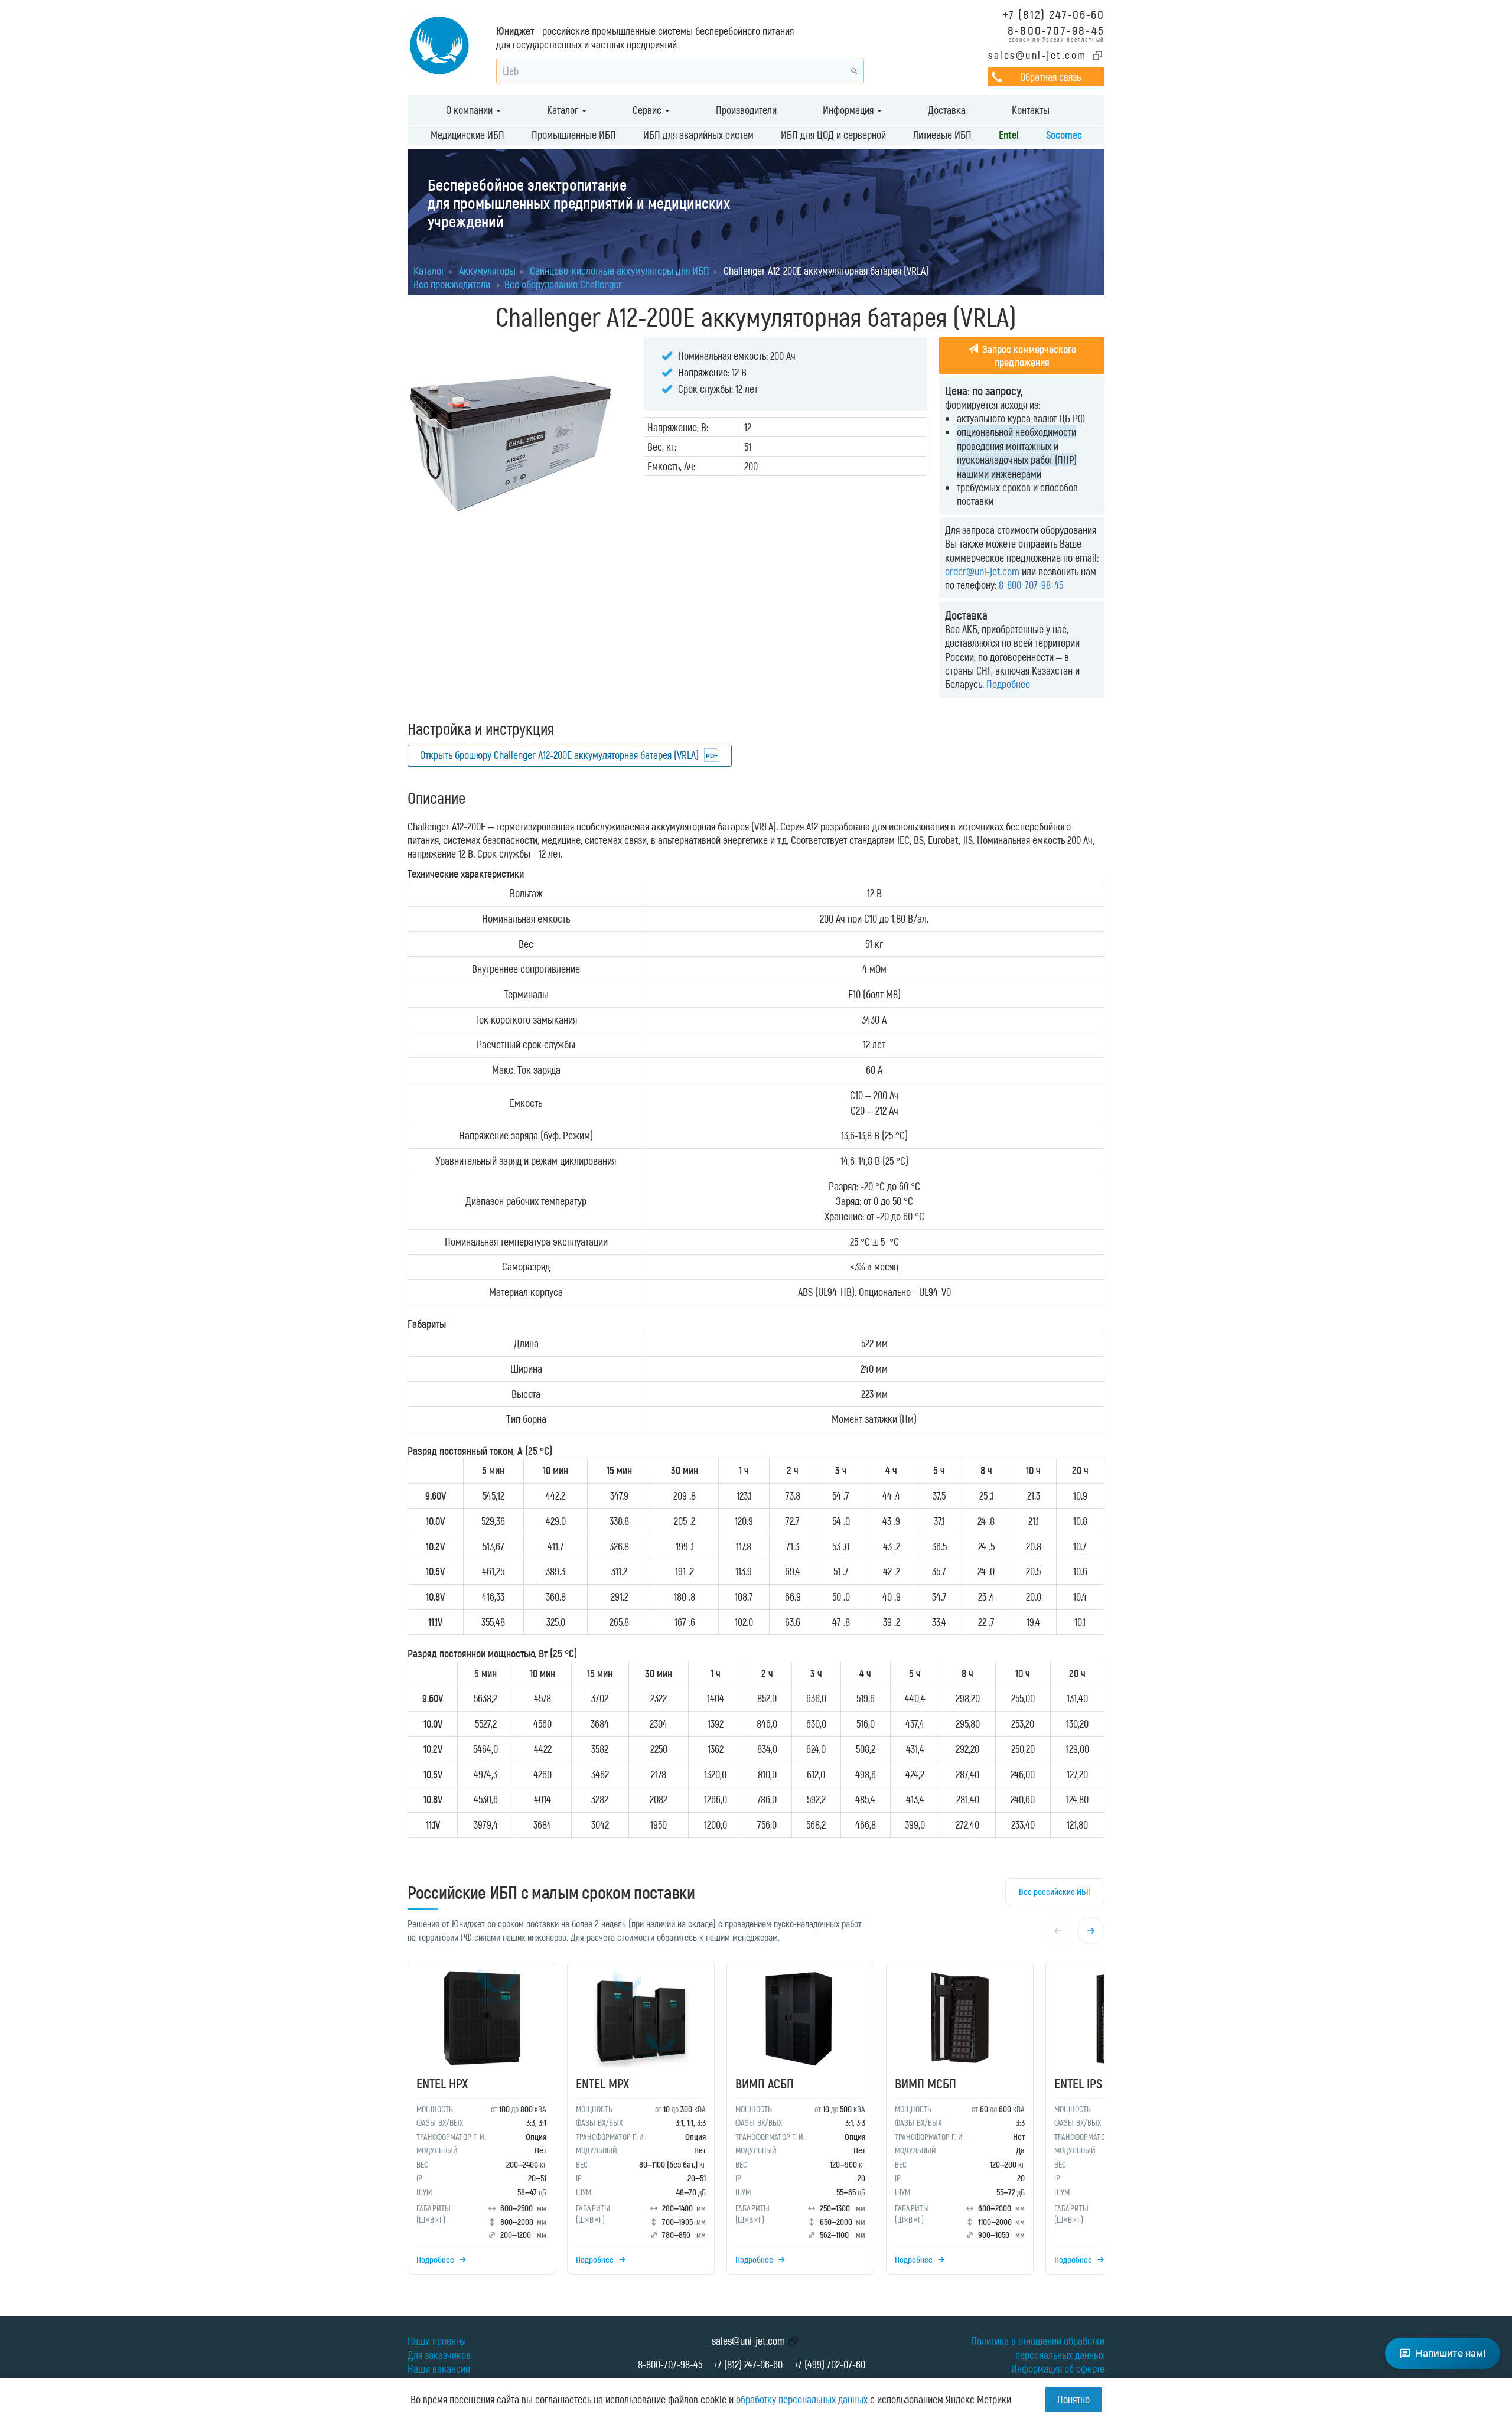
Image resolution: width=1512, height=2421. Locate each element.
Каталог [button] (564, 110)
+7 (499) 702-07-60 (830, 2364)
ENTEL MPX (602, 2083)
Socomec (1064, 135)
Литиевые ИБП (942, 135)
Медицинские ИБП (467, 135)
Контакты (1031, 110)
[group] (756, 2121)
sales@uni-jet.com (1037, 55)
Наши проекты (437, 2341)
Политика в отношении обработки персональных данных (1038, 2347)
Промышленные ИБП (574, 135)
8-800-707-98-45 (1056, 30)
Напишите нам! (1451, 2353)
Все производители (452, 284)
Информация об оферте (1058, 2368)
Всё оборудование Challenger (563, 284)
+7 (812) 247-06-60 (1054, 14)
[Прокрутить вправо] (1091, 1931)
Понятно (1073, 2399)
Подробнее (1008, 684)
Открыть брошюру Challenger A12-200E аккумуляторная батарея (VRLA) (559, 755)
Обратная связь (1050, 77)
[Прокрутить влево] (1058, 1931)
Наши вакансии (439, 2368)
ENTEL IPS (1078, 2083)
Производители (746, 110)
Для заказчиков (439, 2355)
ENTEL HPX (442, 2083)
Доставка (947, 110)
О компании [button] (470, 110)
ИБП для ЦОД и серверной (833, 135)
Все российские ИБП (1055, 1891)
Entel (1009, 135)
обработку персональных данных (802, 2399)
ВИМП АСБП (765, 2083)
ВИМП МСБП (926, 2083)
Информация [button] (849, 110)
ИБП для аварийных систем (698, 135)
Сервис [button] (648, 110)
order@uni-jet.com (982, 571)
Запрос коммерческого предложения (1028, 356)
